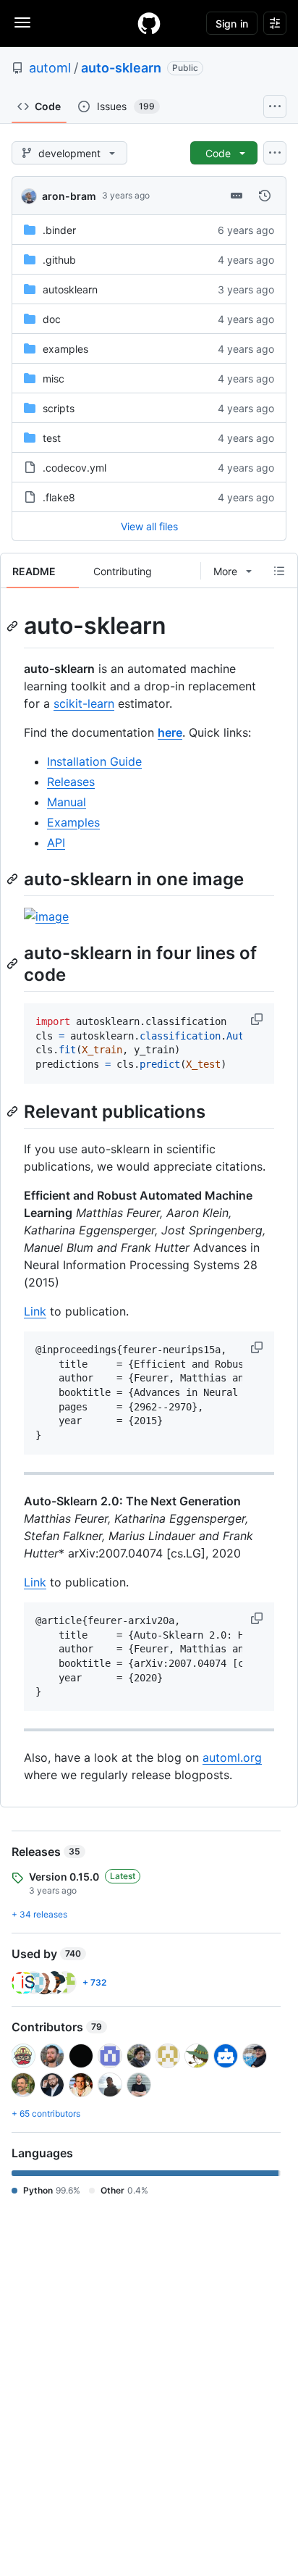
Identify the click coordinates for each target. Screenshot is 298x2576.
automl (50, 68)
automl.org (232, 1757)
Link (35, 1311)
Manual (67, 802)
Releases (71, 782)
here (170, 732)
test (52, 438)
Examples (73, 822)
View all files (149, 526)
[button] (258, 1019)
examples (65, 349)
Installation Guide (94, 761)
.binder (59, 230)
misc (54, 379)
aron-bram (69, 196)
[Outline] (279, 571)
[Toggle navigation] (22, 22)
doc (52, 319)
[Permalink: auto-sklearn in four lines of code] (14, 963)
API (56, 842)
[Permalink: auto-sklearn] (14, 626)
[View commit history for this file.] (265, 196)
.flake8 (59, 497)
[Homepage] (149, 23)
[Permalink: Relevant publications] (14, 1111)
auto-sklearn (121, 68)
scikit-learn (84, 703)
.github (59, 260)
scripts (59, 408)
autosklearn (70, 289)
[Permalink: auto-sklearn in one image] (14, 879)
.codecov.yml (74, 468)
